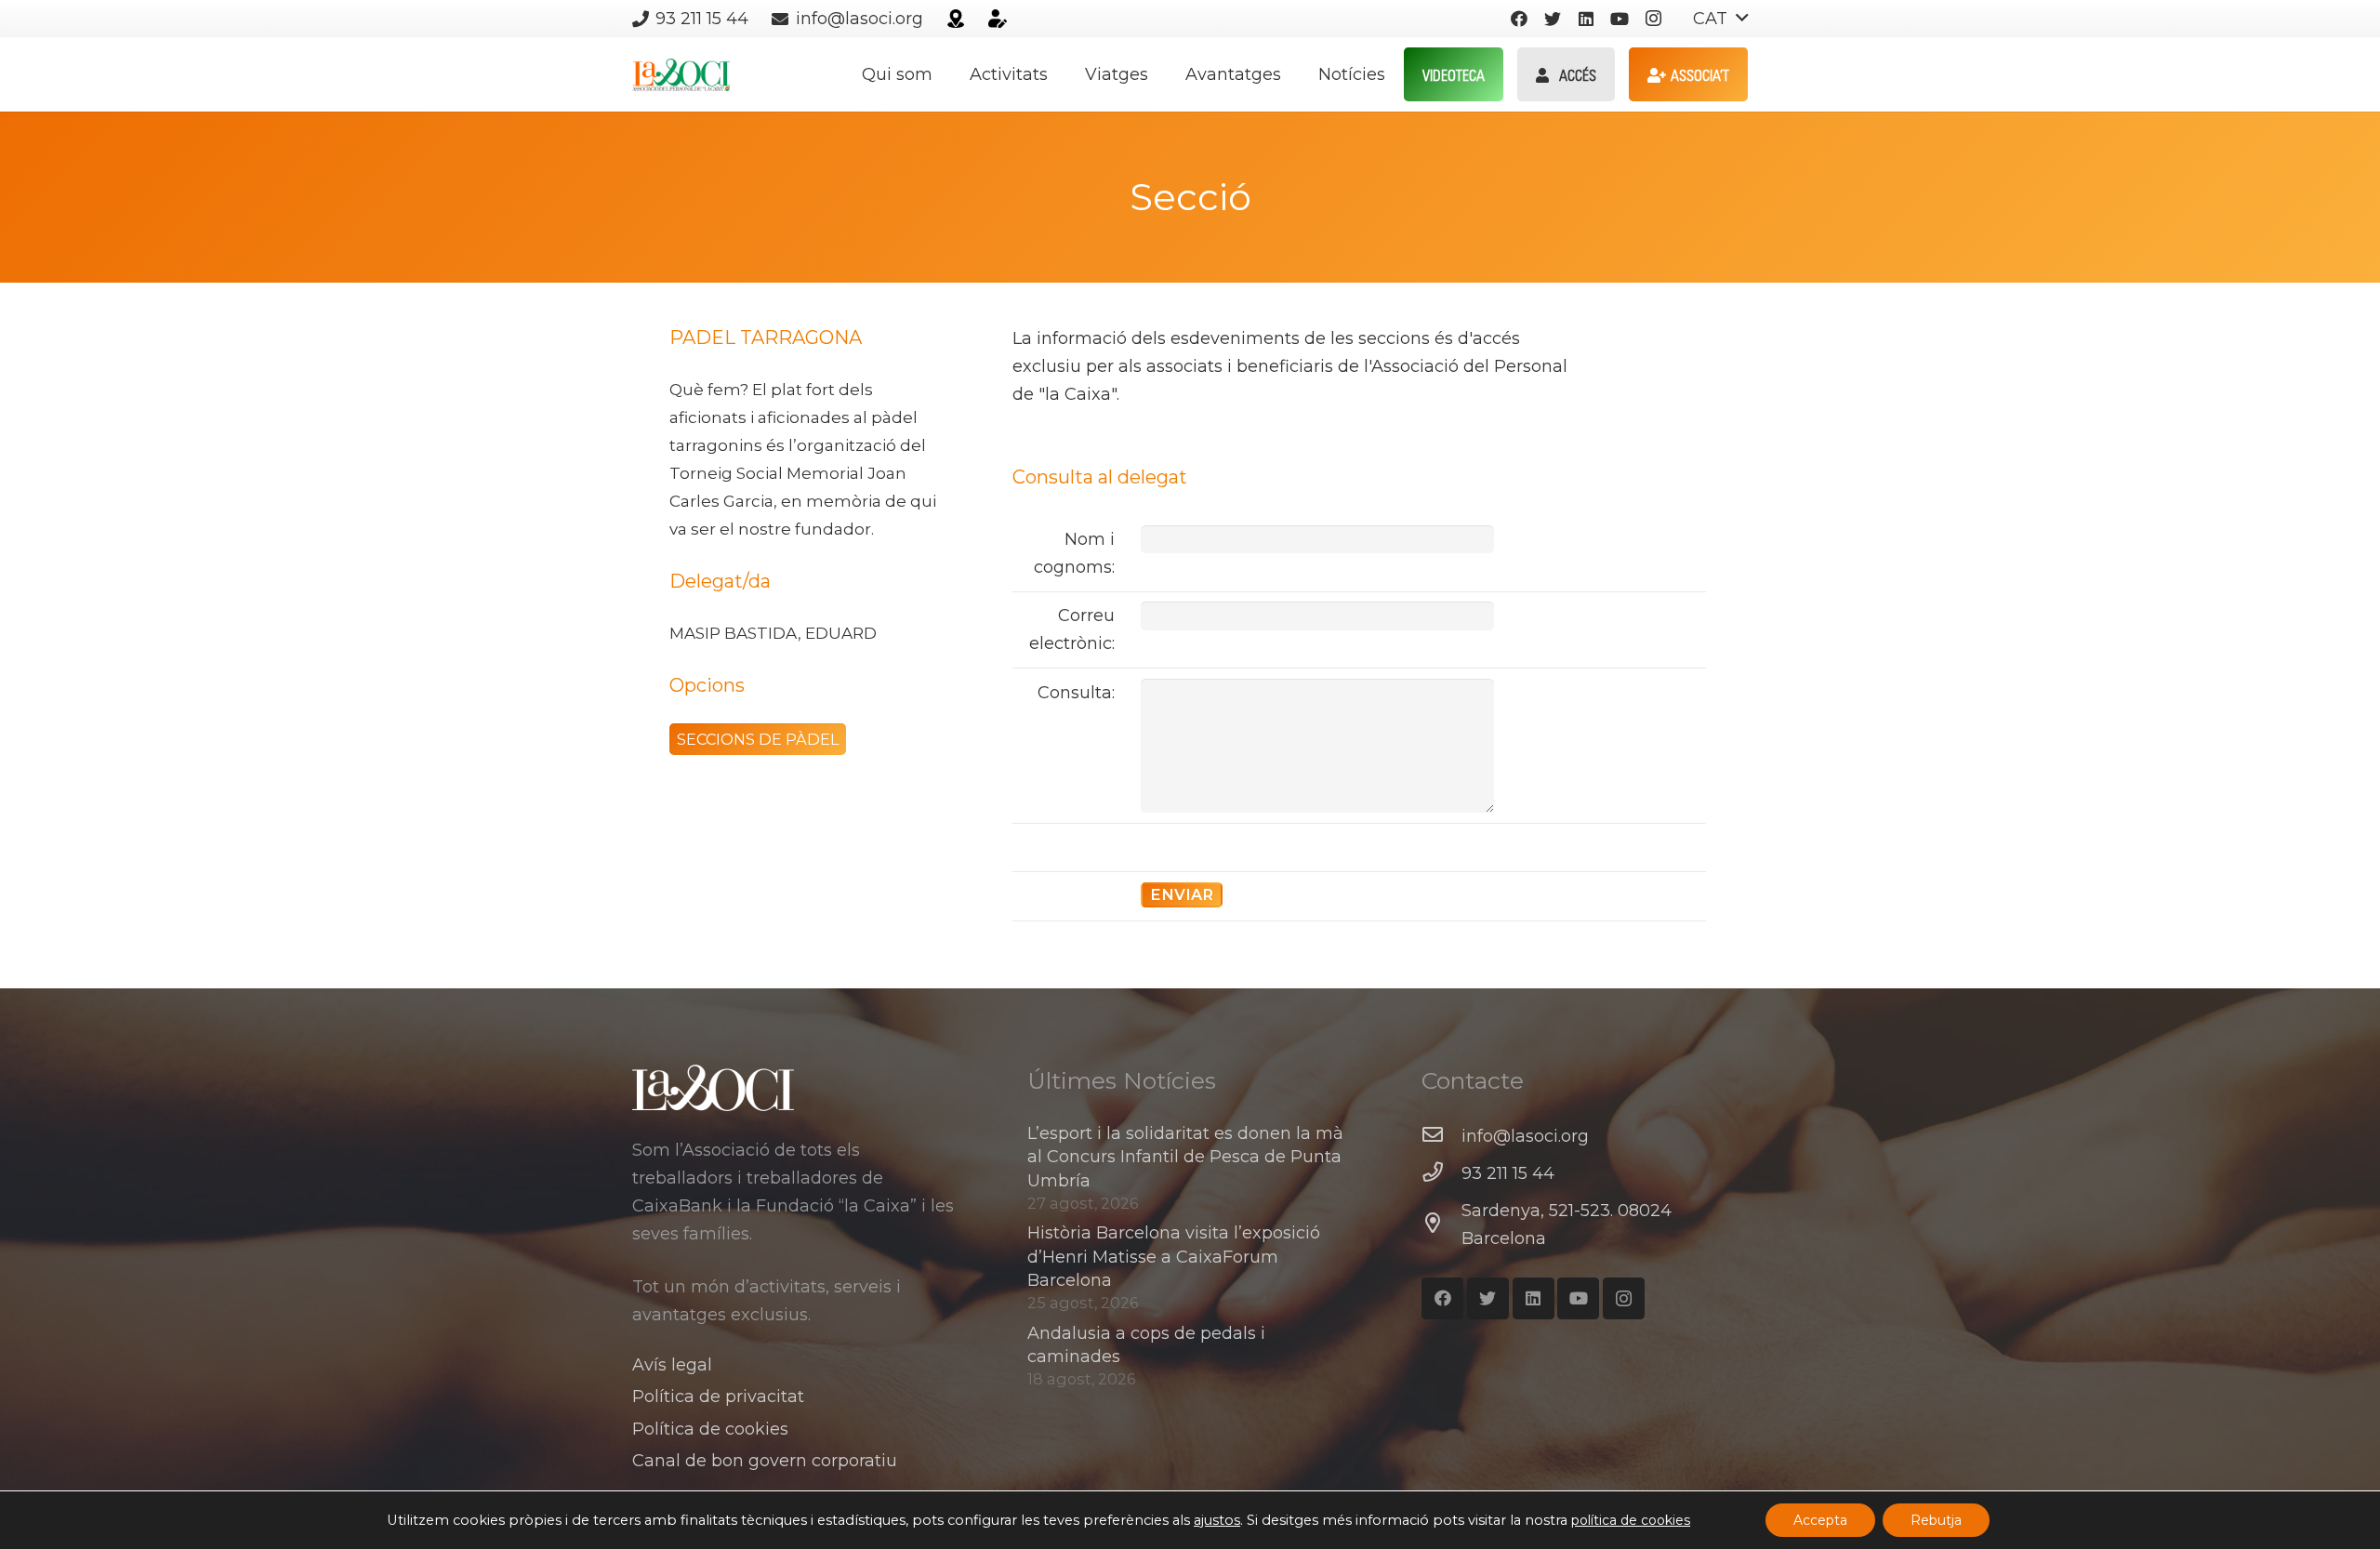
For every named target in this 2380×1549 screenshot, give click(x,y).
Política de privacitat (718, 1397)
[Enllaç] (956, 19)
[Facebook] (1519, 19)
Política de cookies (710, 1429)
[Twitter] (1553, 19)
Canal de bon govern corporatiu (765, 1461)
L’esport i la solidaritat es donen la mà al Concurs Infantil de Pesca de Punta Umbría (1185, 1157)
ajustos (1217, 1520)
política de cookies (1631, 1520)
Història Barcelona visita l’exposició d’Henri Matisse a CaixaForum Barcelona (1174, 1256)
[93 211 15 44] (1441, 1173)
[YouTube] (1620, 19)
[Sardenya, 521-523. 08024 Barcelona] (1441, 1225)
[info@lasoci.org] (1441, 1136)
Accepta (1820, 1520)
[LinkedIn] (1586, 19)
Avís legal (672, 1365)
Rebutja (1936, 1520)
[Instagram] (1653, 19)
